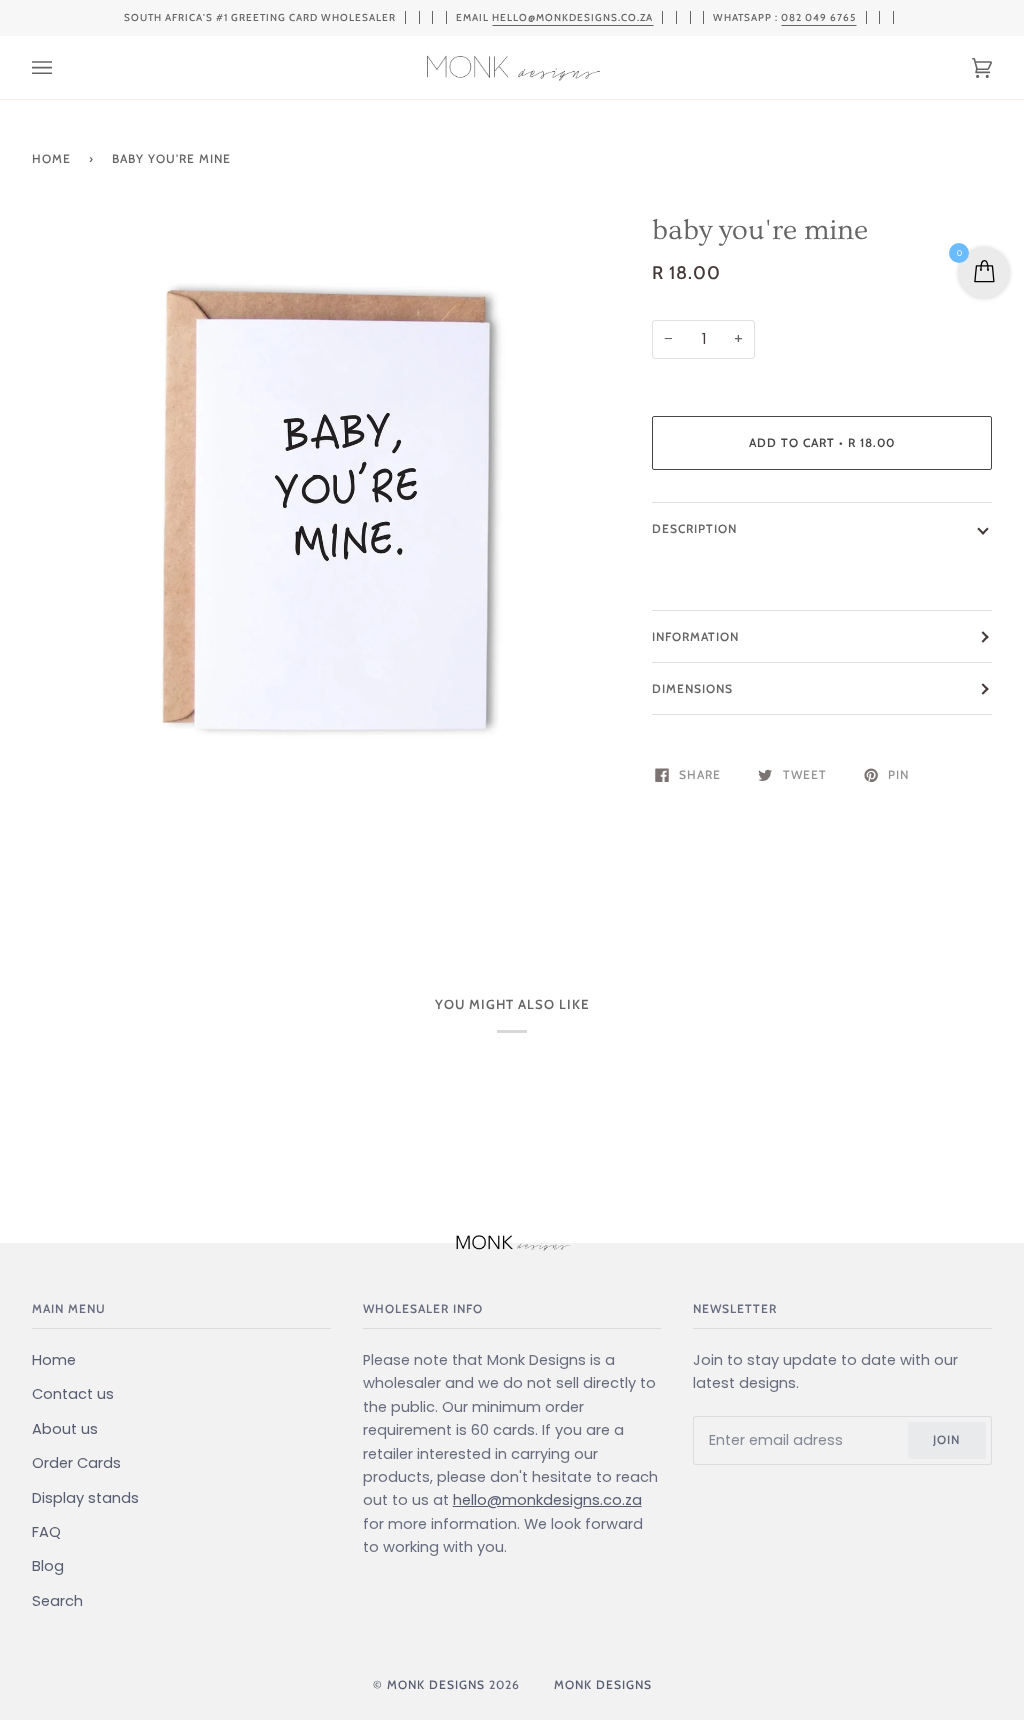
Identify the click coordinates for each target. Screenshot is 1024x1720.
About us (65, 1429)
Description (694, 528)
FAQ (46, 1532)
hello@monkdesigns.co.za (572, 17)
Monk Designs (436, 1684)
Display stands (85, 1498)
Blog (48, 1566)
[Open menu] (62, 67)
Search (57, 1601)
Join (946, 1439)
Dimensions (692, 688)
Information (695, 636)
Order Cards (76, 1463)
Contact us (73, 1394)
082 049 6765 (818, 17)
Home (51, 158)
